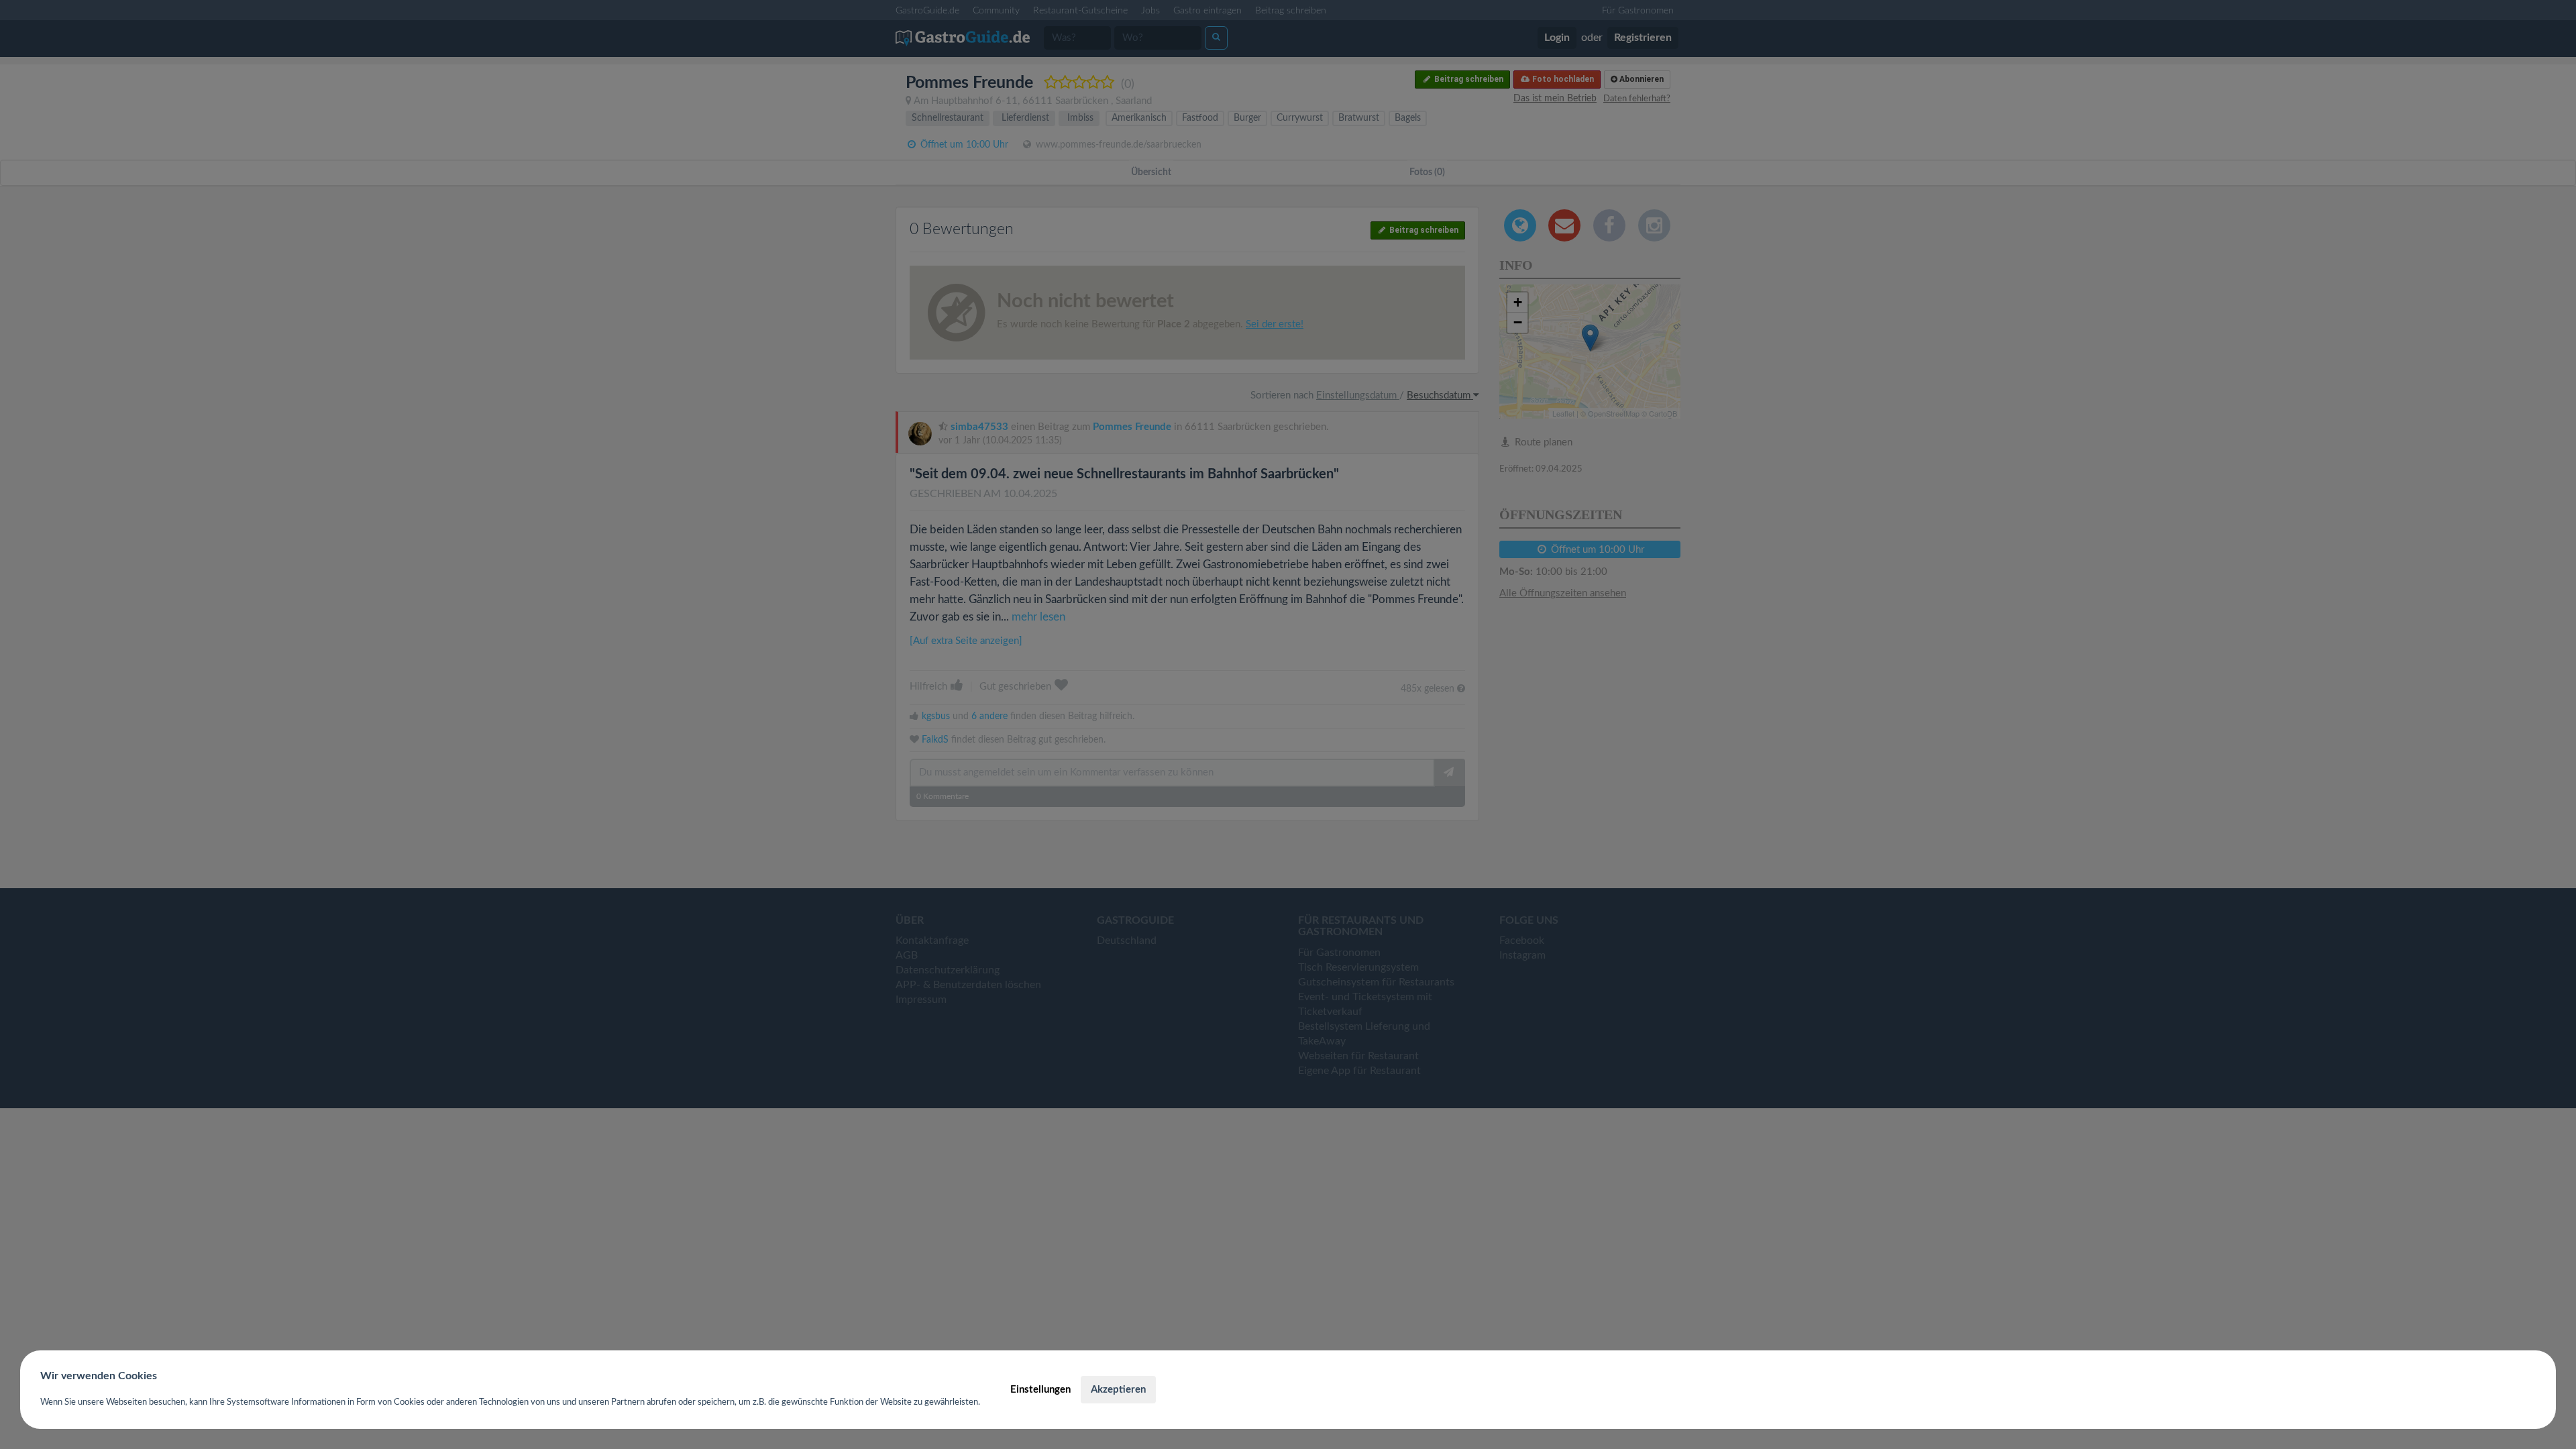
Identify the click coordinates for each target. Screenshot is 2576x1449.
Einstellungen (1040, 1390)
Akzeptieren (1118, 1390)
